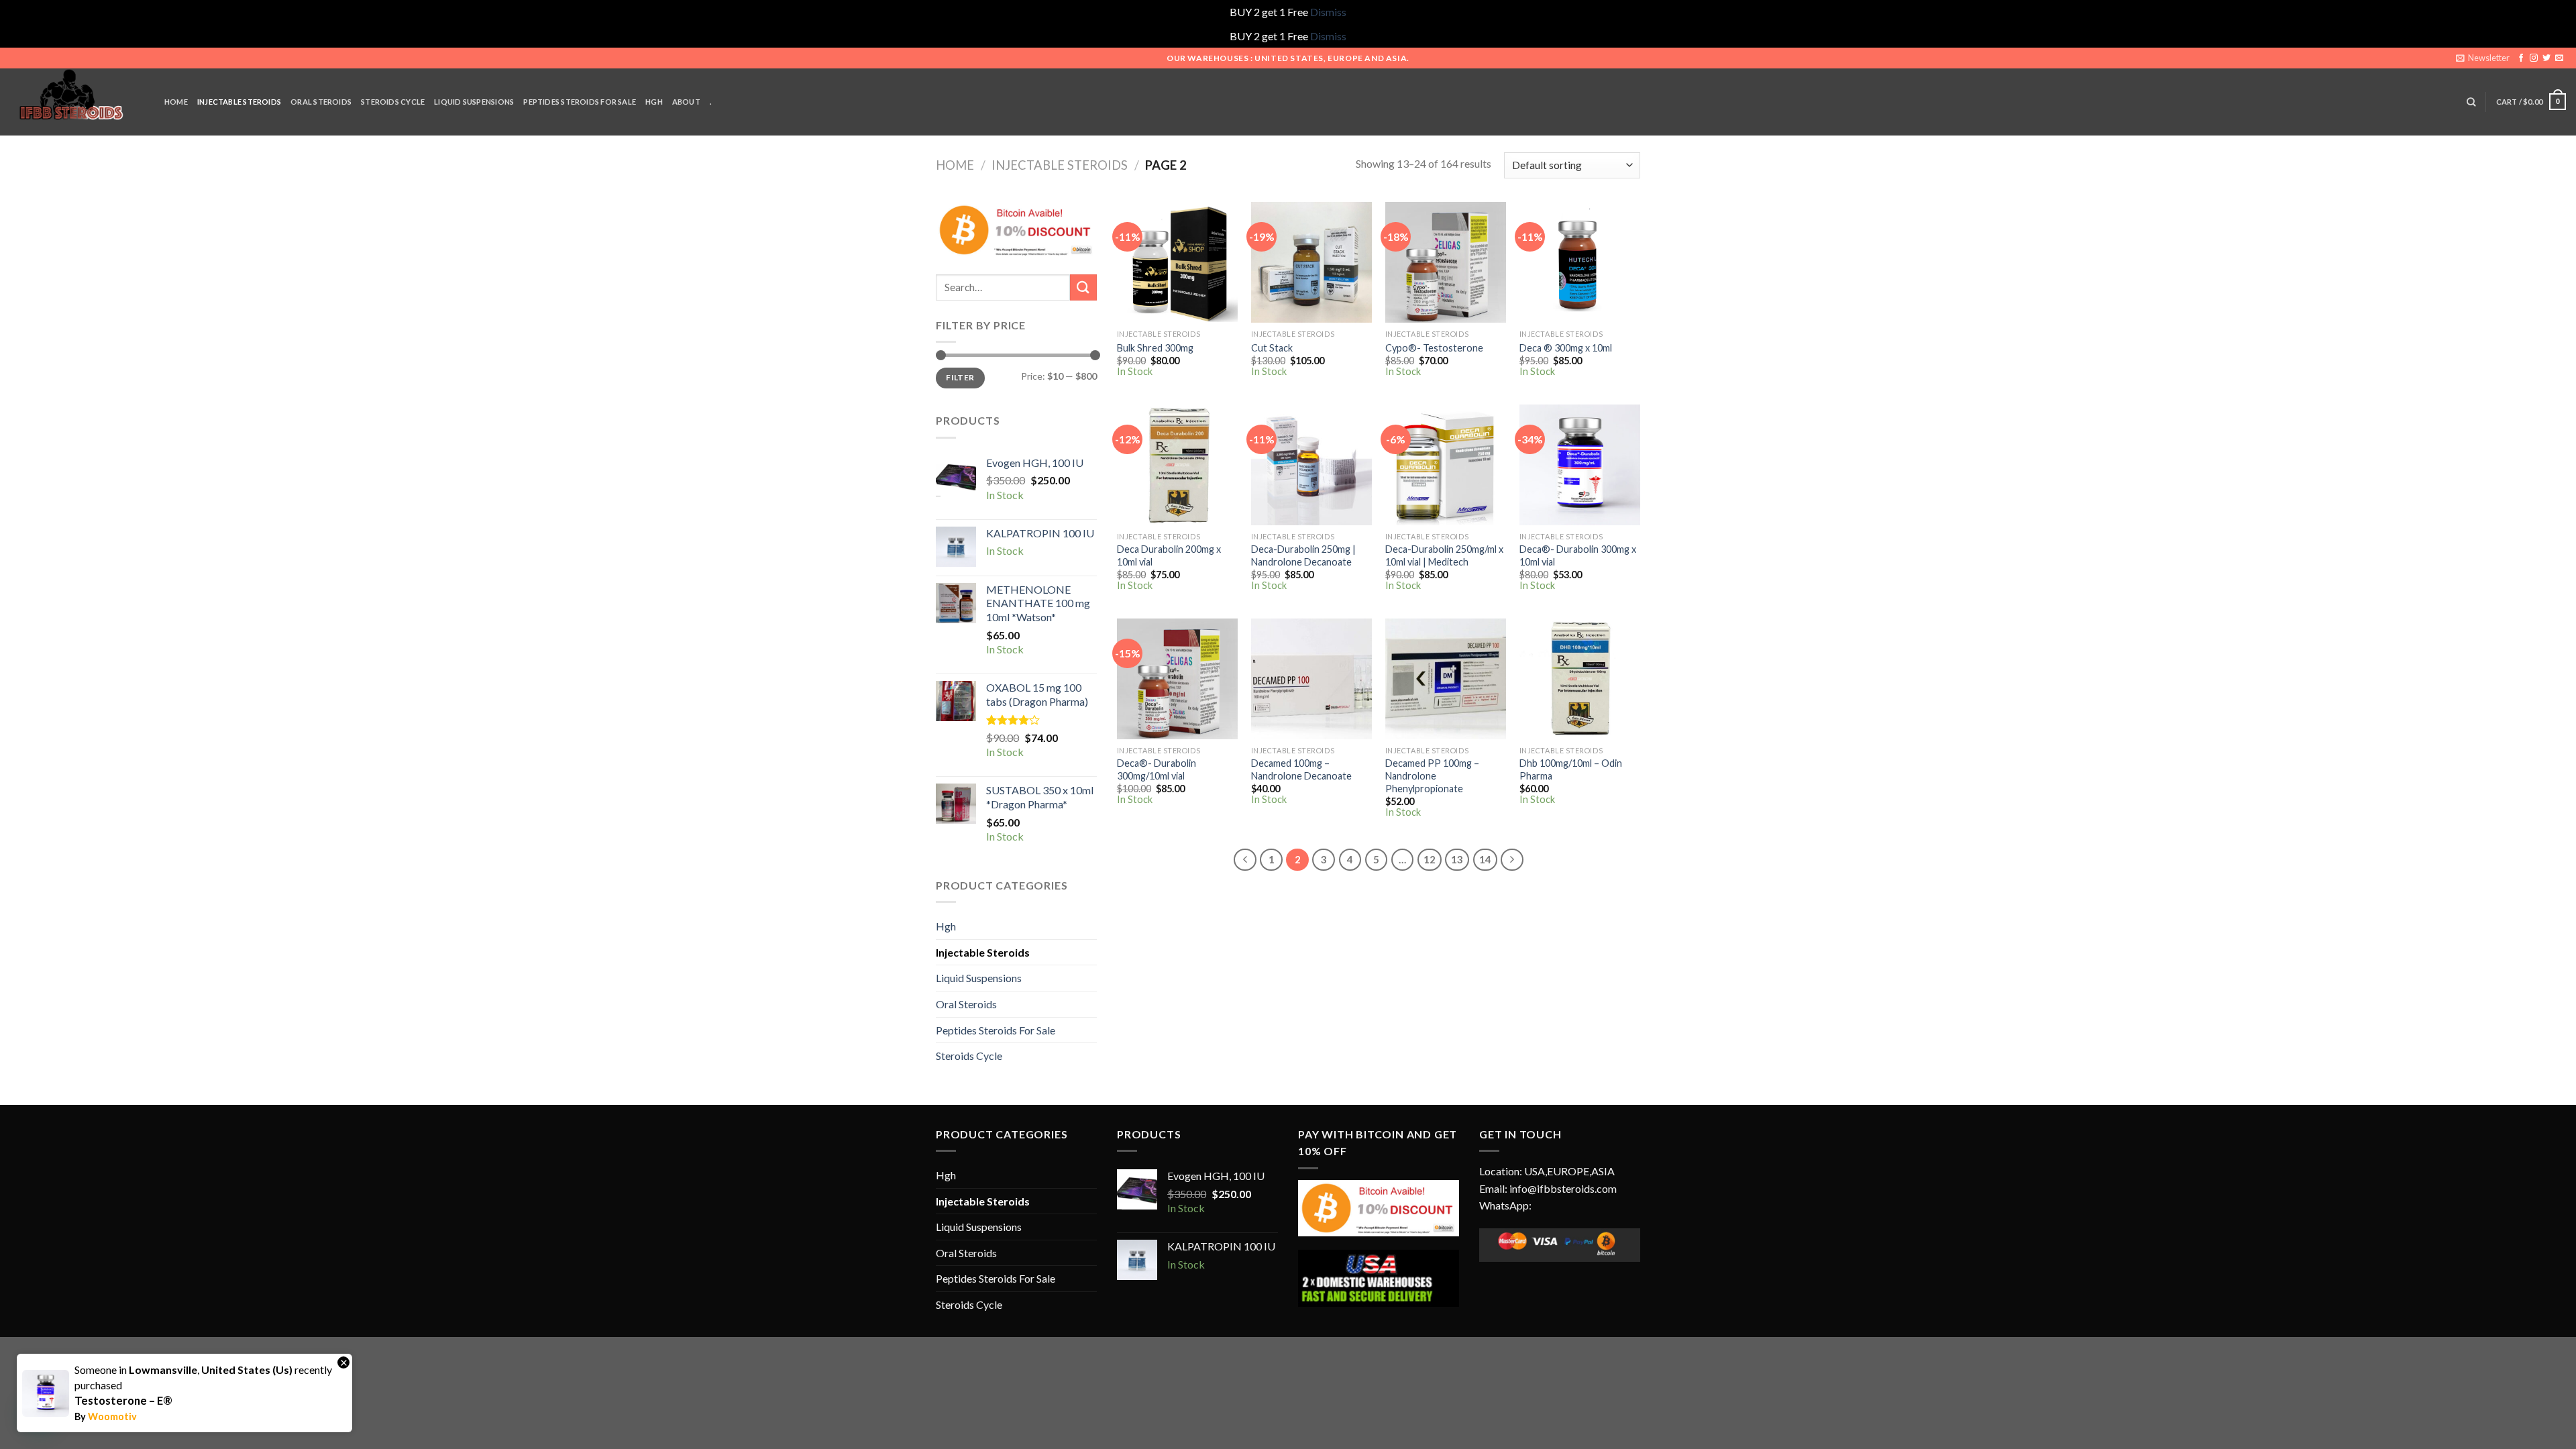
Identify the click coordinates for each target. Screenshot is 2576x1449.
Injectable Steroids (1060, 165)
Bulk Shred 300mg (1155, 348)
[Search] (2471, 102)
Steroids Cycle (393, 102)
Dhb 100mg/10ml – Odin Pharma (1571, 769)
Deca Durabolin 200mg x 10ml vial (1169, 555)
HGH (654, 102)
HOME (176, 102)
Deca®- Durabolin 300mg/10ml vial (1157, 769)
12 (1430, 859)
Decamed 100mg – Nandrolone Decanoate (1301, 769)
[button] (39, 1410)
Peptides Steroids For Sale (996, 1030)
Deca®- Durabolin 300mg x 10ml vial (1578, 555)
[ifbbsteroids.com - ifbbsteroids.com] (77, 102)
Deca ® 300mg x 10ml (1566, 348)
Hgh (946, 926)
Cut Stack (1272, 348)
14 (1485, 859)
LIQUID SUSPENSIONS (474, 102)
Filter (960, 377)
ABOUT (686, 102)
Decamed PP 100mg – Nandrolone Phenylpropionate (1432, 775)
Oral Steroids (966, 1004)
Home (955, 165)
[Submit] (1083, 287)
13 (1457, 859)
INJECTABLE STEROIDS (239, 102)
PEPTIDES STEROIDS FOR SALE (580, 102)
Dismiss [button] (1328, 12)
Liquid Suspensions (979, 978)
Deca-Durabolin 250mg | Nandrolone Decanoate (1303, 555)
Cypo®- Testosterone (1434, 348)
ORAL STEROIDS (321, 102)
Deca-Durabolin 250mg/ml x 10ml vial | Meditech (1444, 555)
